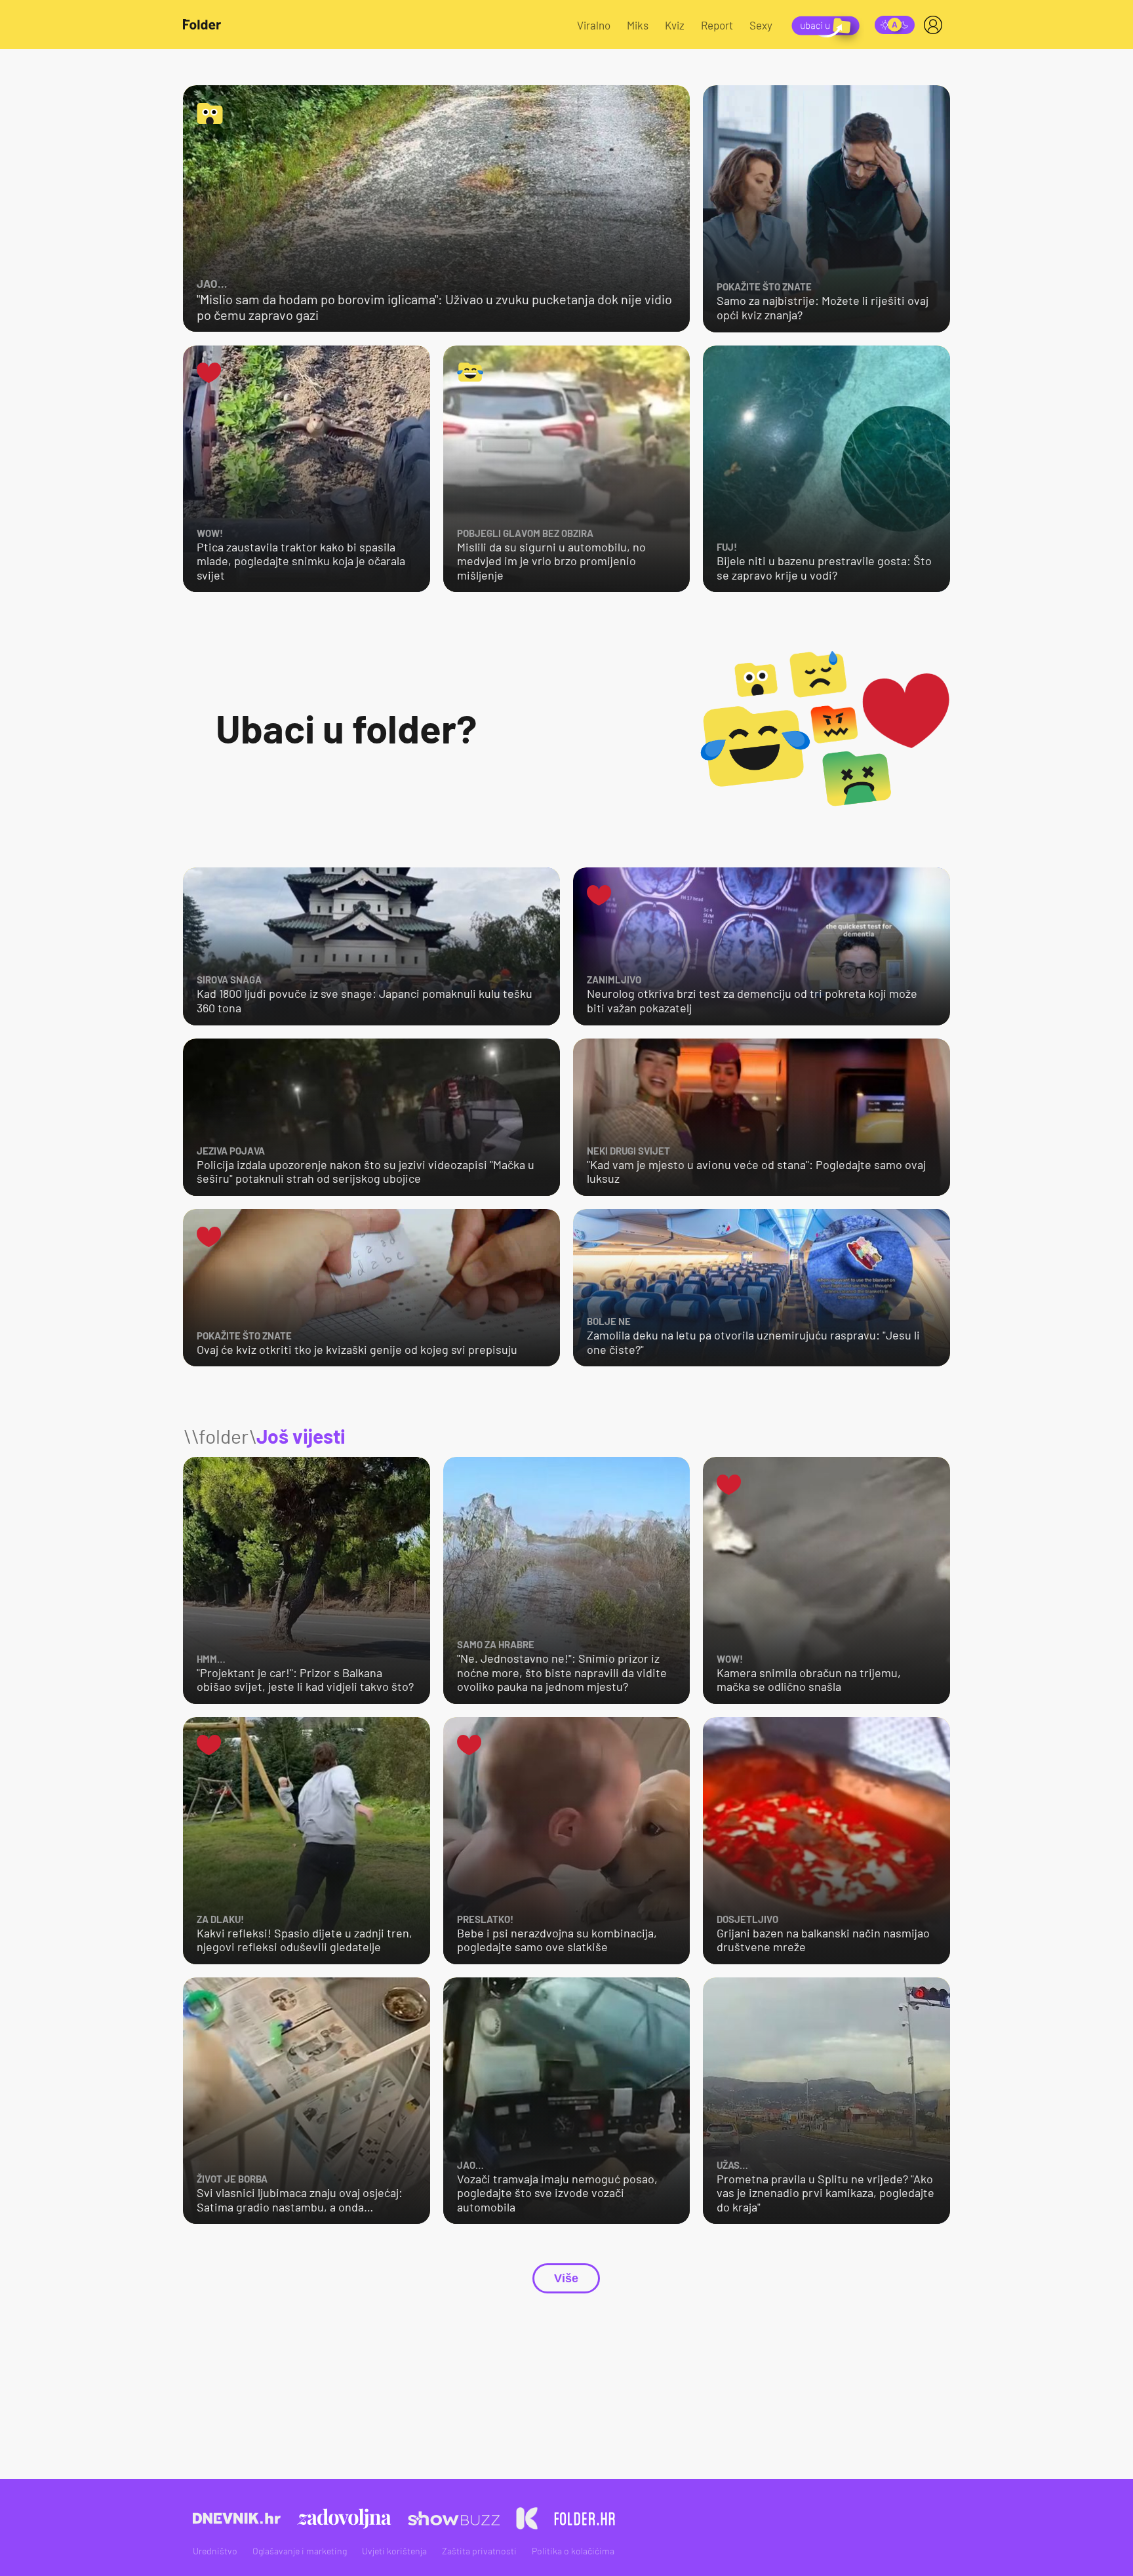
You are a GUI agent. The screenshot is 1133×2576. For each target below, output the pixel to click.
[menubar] (936, 25)
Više (566, 2278)
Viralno (594, 25)
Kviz (675, 25)
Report (717, 25)
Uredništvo (215, 2551)
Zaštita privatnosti (479, 2551)
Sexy (761, 25)
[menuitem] (936, 25)
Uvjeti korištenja (394, 2551)
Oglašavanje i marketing (300, 2551)
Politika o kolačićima (573, 2551)
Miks (638, 25)
